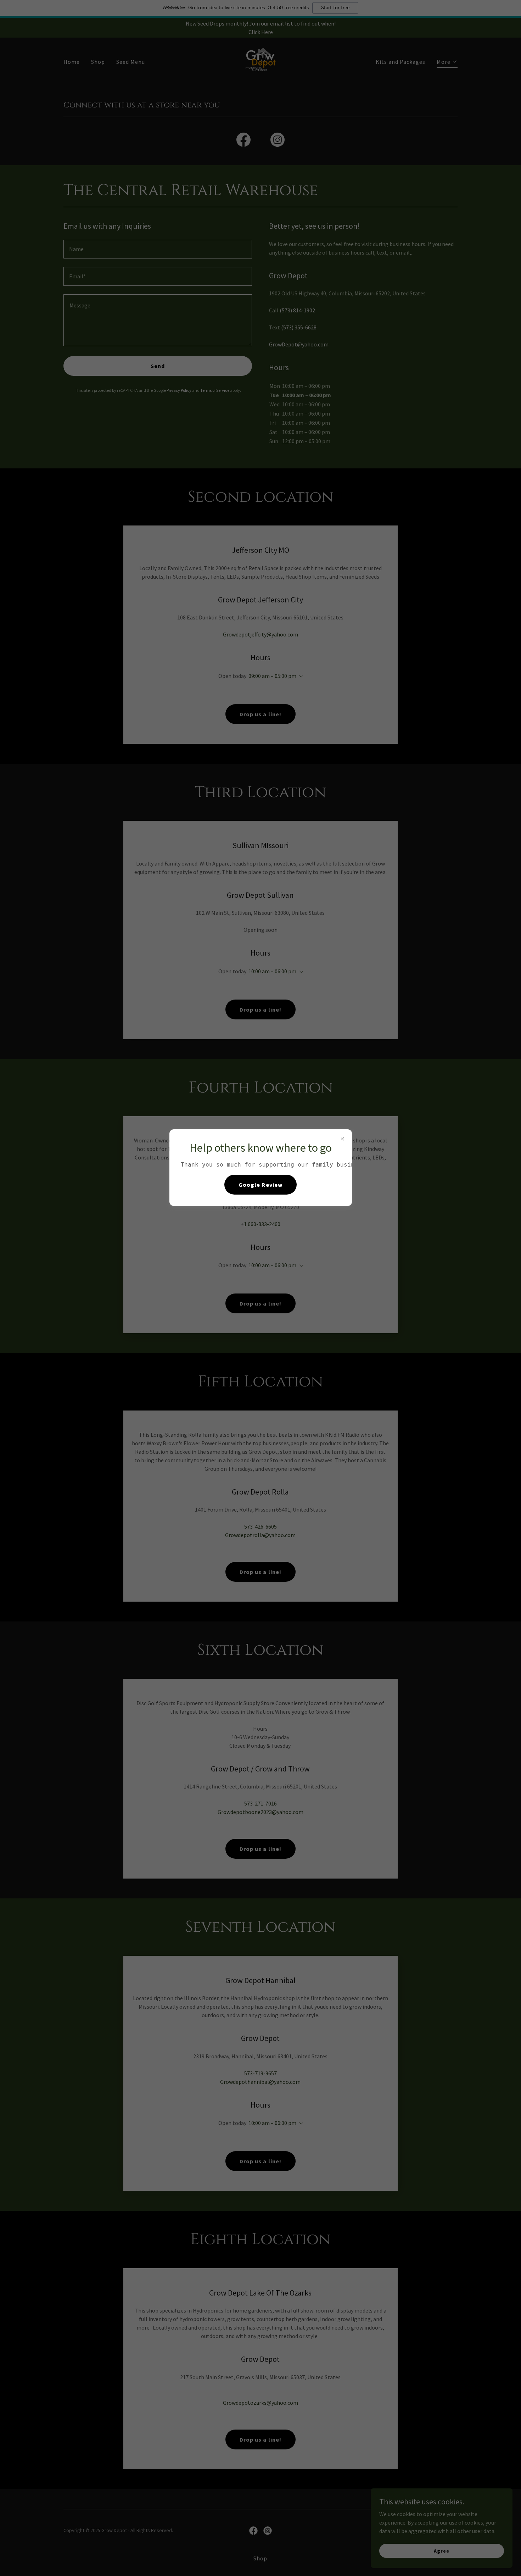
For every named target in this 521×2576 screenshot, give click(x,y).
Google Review (260, 1185)
